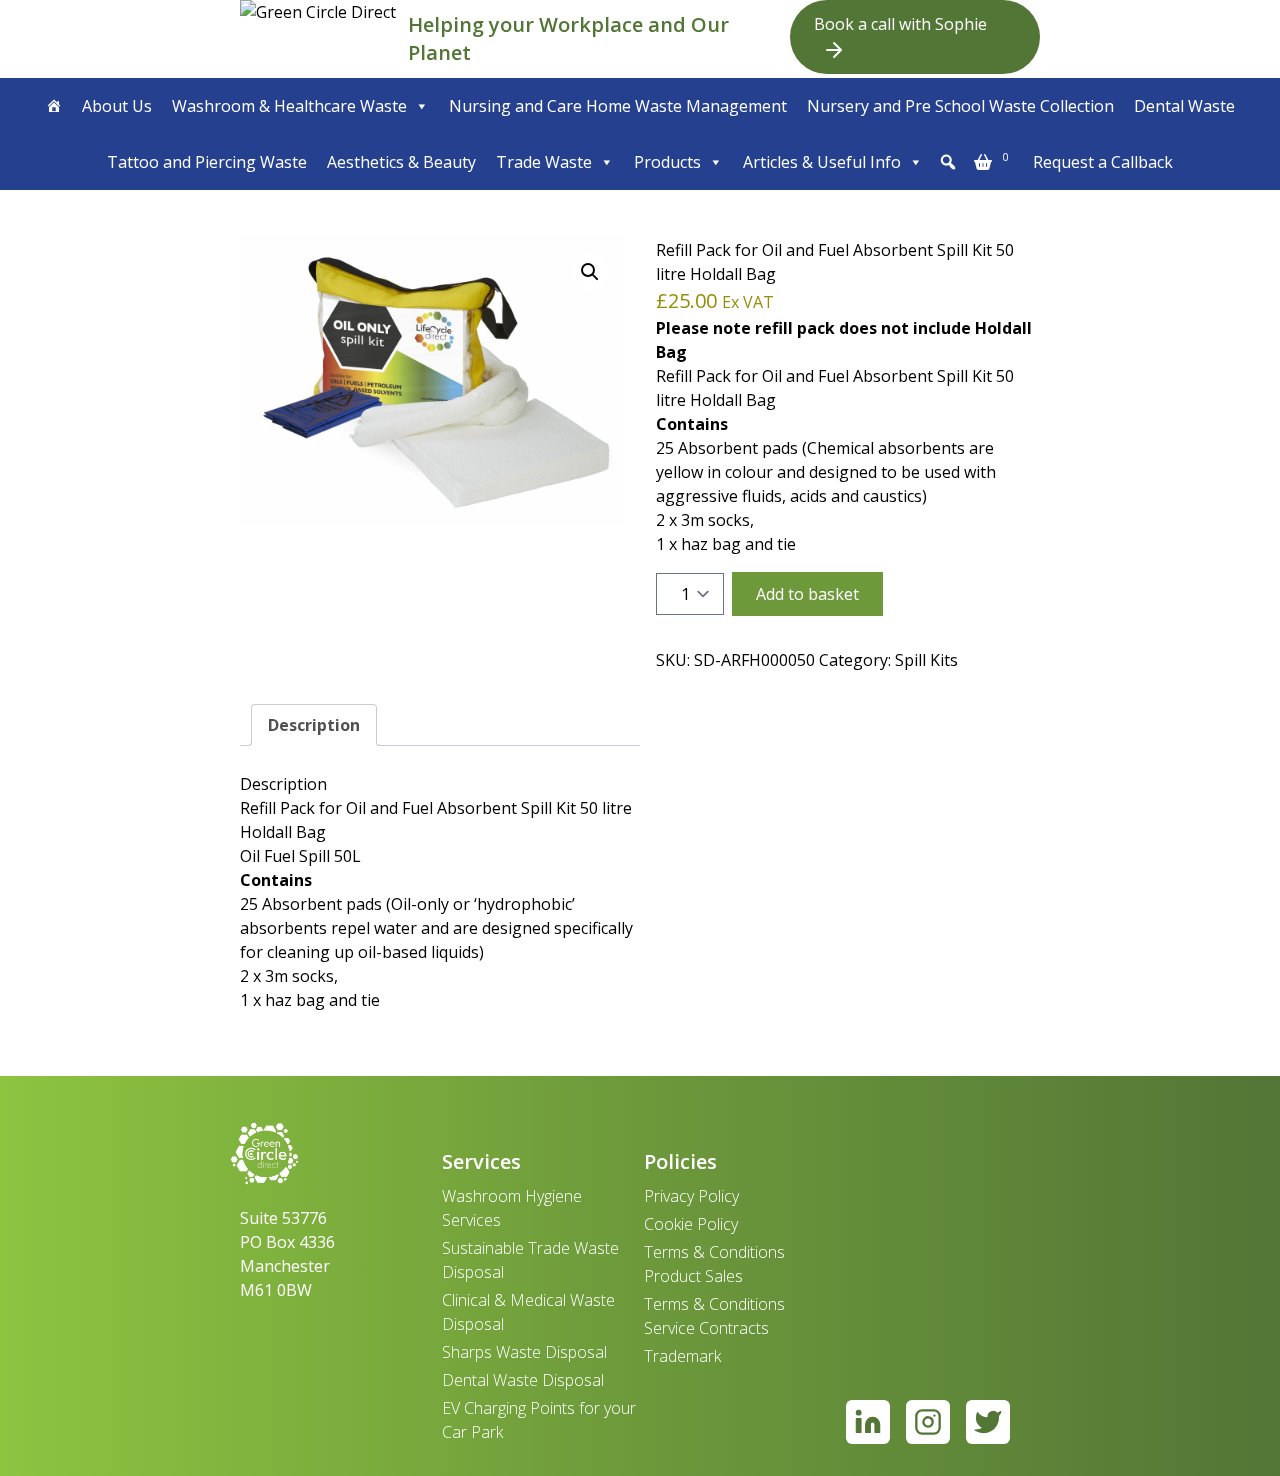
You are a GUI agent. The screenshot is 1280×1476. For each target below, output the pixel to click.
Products (667, 162)
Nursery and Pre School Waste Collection (960, 106)
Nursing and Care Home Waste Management (618, 106)
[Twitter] (988, 1422)
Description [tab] (314, 725)
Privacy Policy (691, 1196)
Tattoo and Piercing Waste (207, 162)
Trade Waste (544, 162)
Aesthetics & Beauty (401, 162)
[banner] (320, 39)
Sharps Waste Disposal (524, 1352)
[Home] (54, 106)
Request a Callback (1103, 162)
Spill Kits (926, 660)
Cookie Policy (691, 1224)
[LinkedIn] (868, 1422)
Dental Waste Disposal (523, 1380)
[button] (948, 162)
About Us (117, 106)
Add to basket (807, 594)
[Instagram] (928, 1422)
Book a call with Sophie (900, 24)
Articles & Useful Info (822, 162)
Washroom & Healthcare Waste (289, 106)
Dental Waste (1184, 106)
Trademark (682, 1356)
